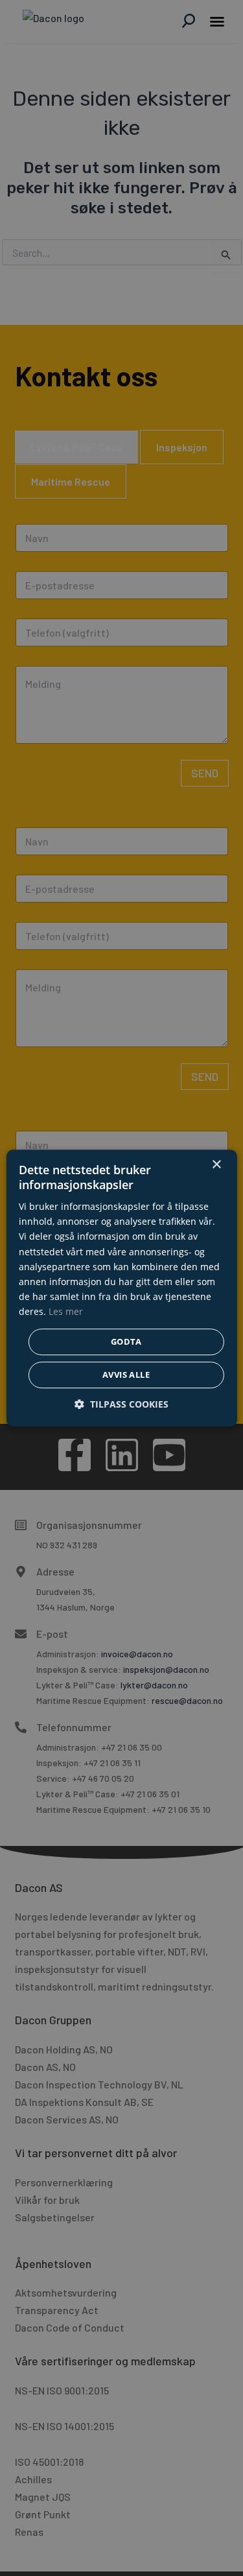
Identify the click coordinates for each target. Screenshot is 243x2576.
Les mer (66, 1311)
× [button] (216, 1165)
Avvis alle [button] (126, 1375)
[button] (121, 1404)
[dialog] (121, 1288)
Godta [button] (126, 1341)
